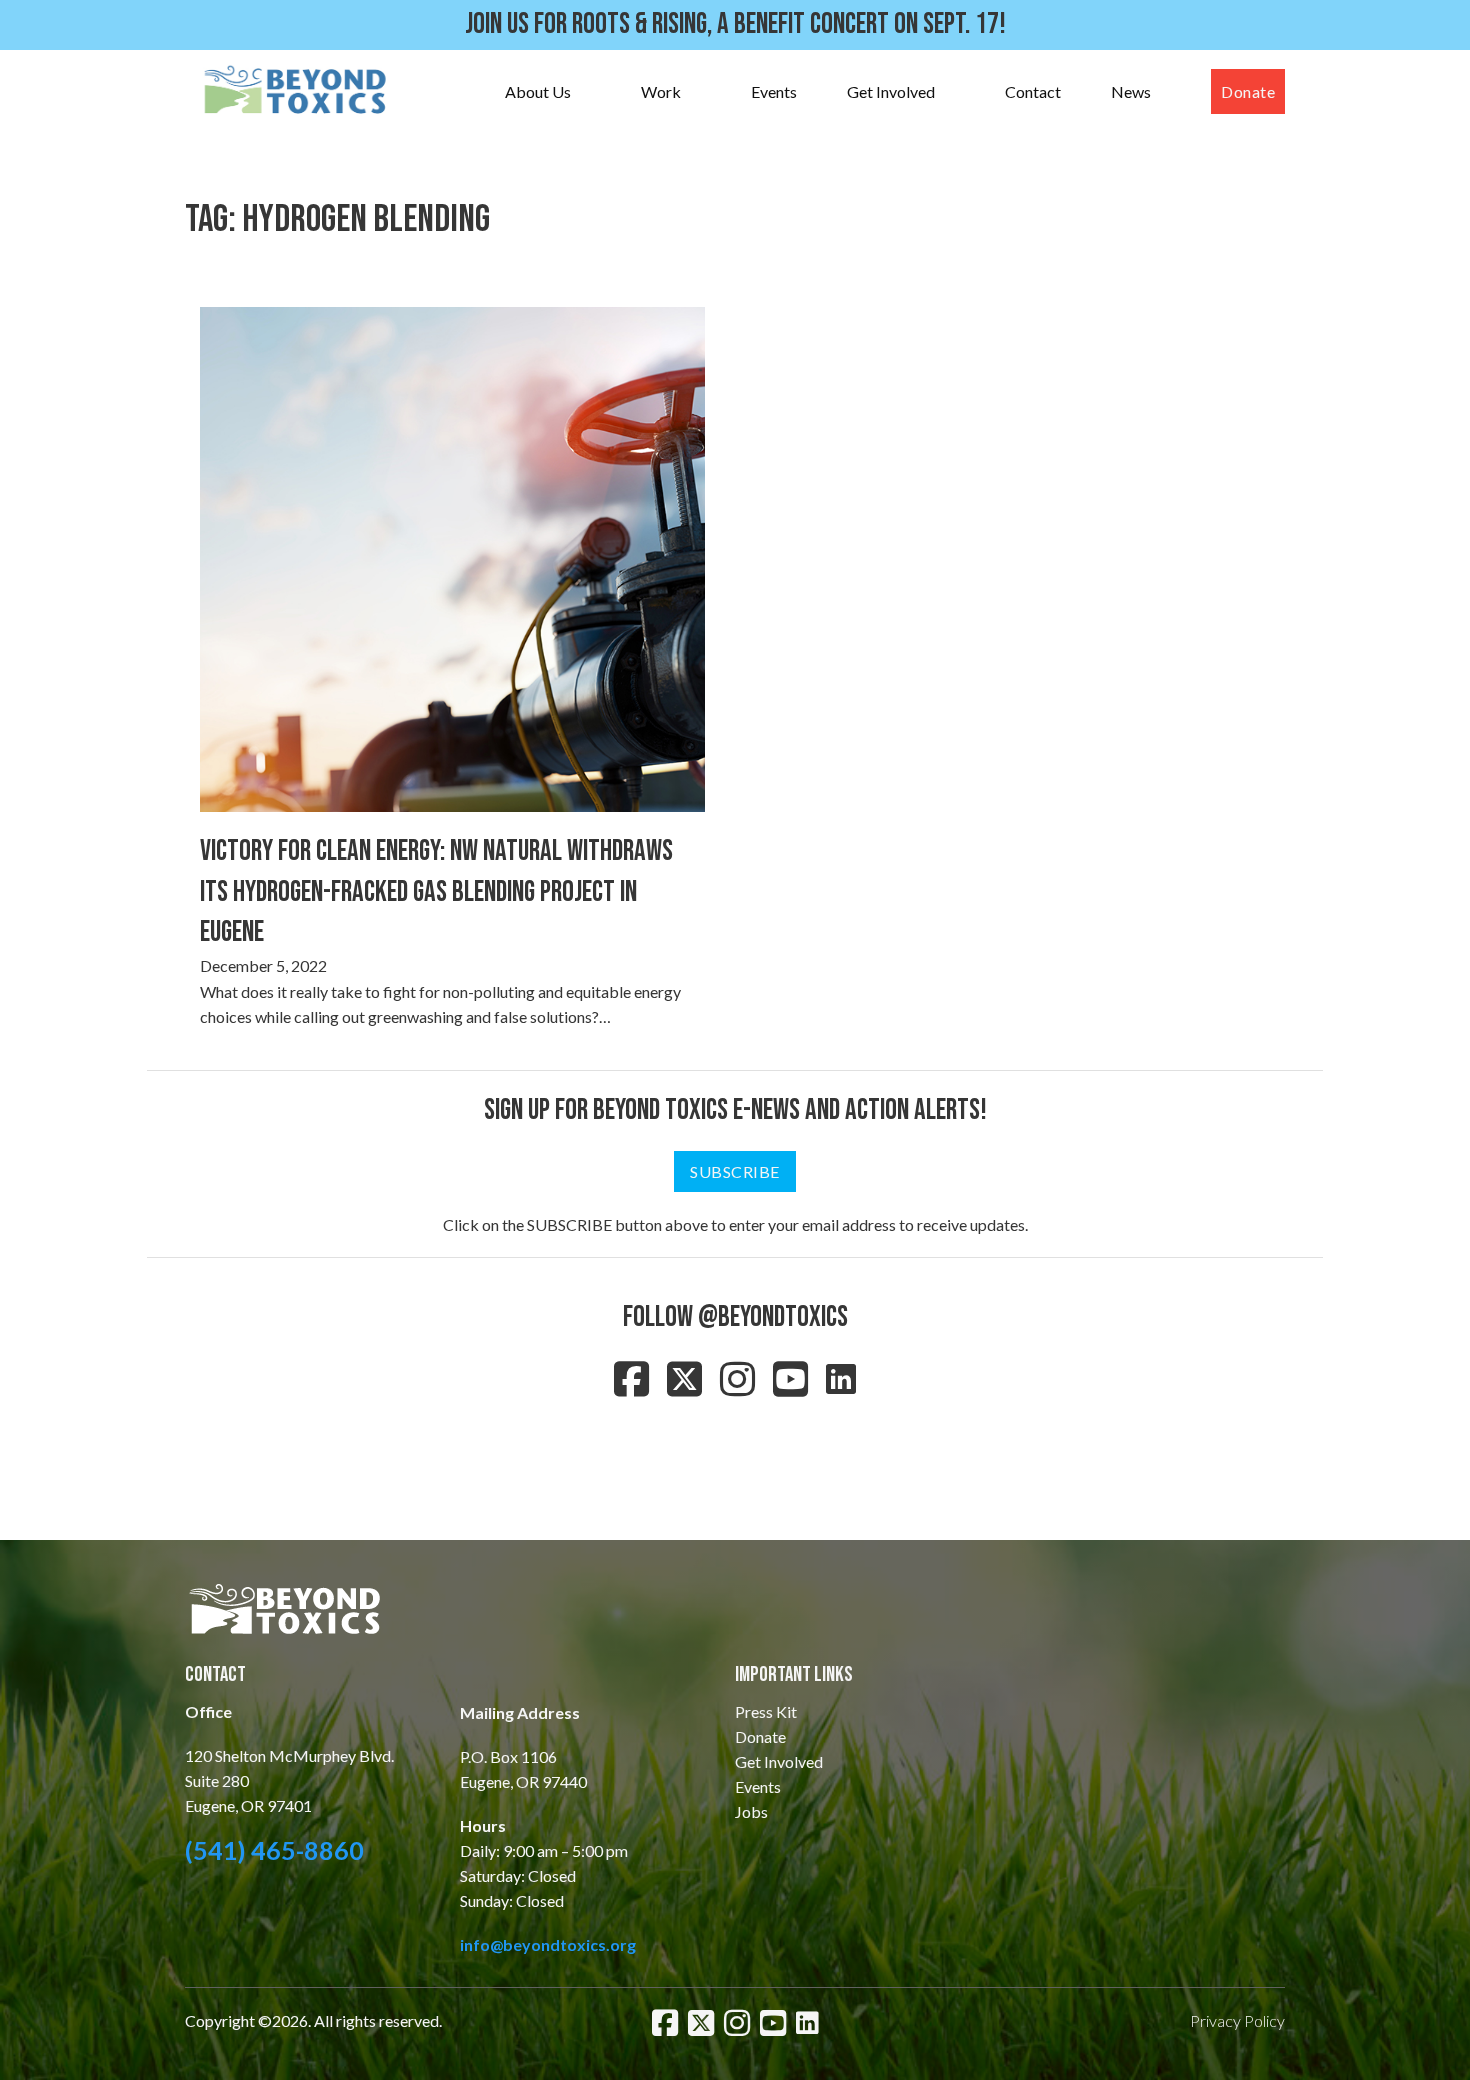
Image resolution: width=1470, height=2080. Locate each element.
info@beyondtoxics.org (548, 1944)
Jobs (751, 1811)
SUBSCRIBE (735, 1171)
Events (774, 91)
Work (661, 91)
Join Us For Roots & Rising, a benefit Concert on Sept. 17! (735, 24)
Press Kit (766, 1711)
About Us (538, 91)
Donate (1248, 91)
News (1131, 91)
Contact (1033, 91)
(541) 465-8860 (274, 1850)
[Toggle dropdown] (591, 92)
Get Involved (891, 91)
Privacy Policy (1237, 2020)
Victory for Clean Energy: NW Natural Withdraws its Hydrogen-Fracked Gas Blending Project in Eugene (436, 892)
